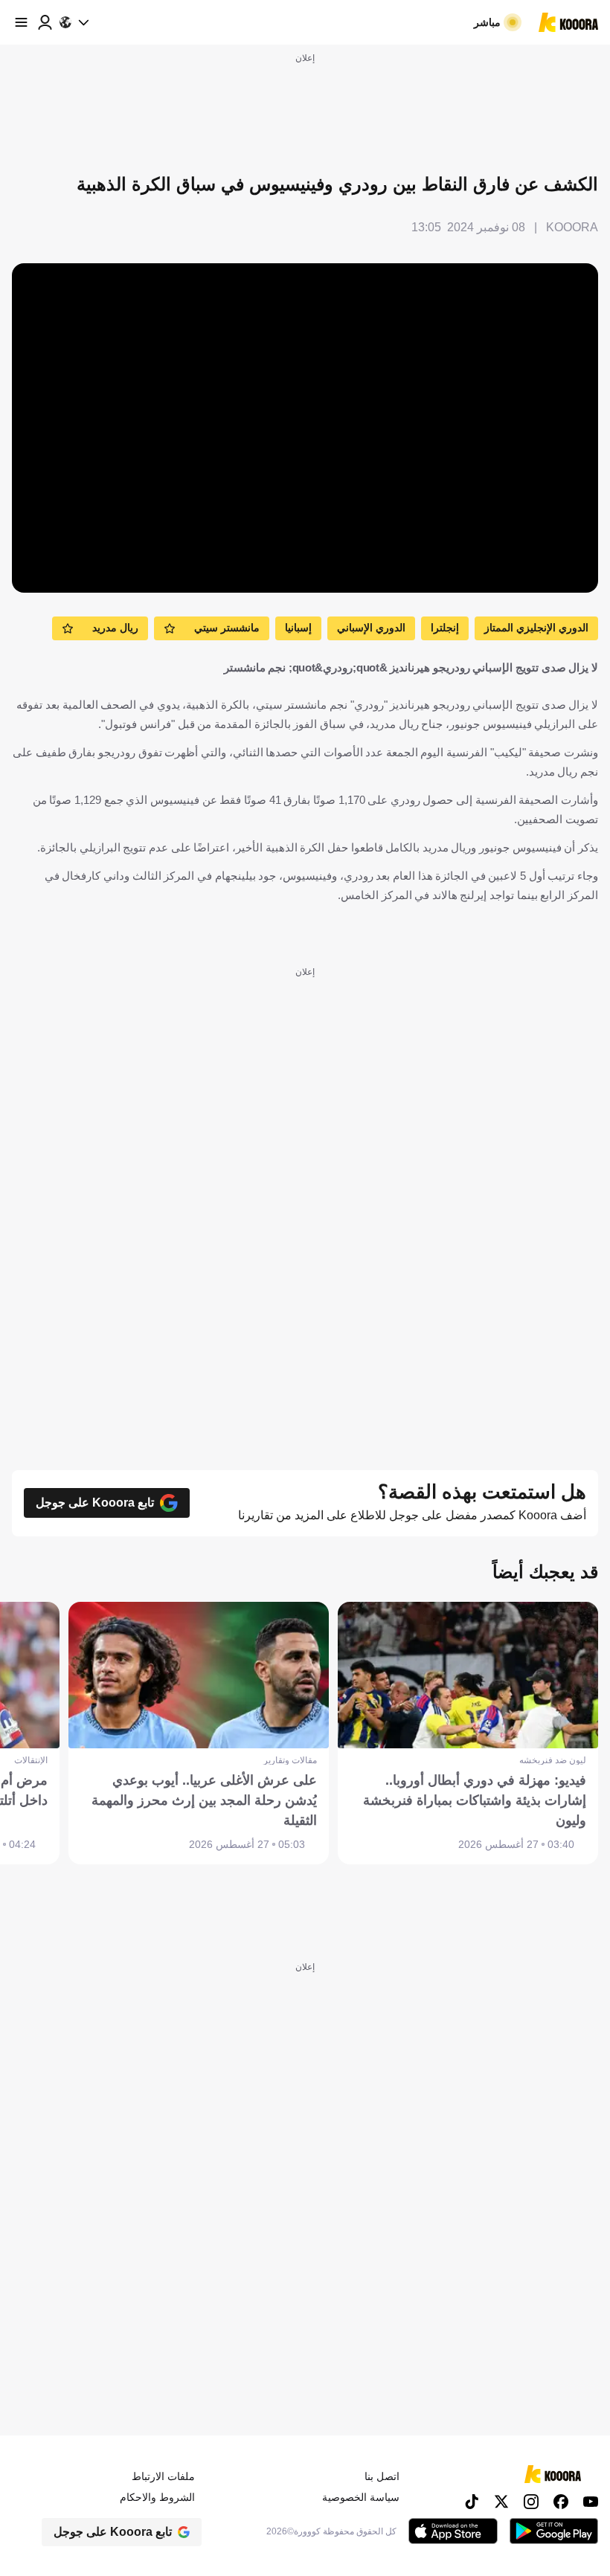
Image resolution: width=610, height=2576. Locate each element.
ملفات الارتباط (163, 2476)
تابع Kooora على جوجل (95, 1503)
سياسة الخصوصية (361, 2497)
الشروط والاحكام (157, 2497)
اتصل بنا (382, 2476)
